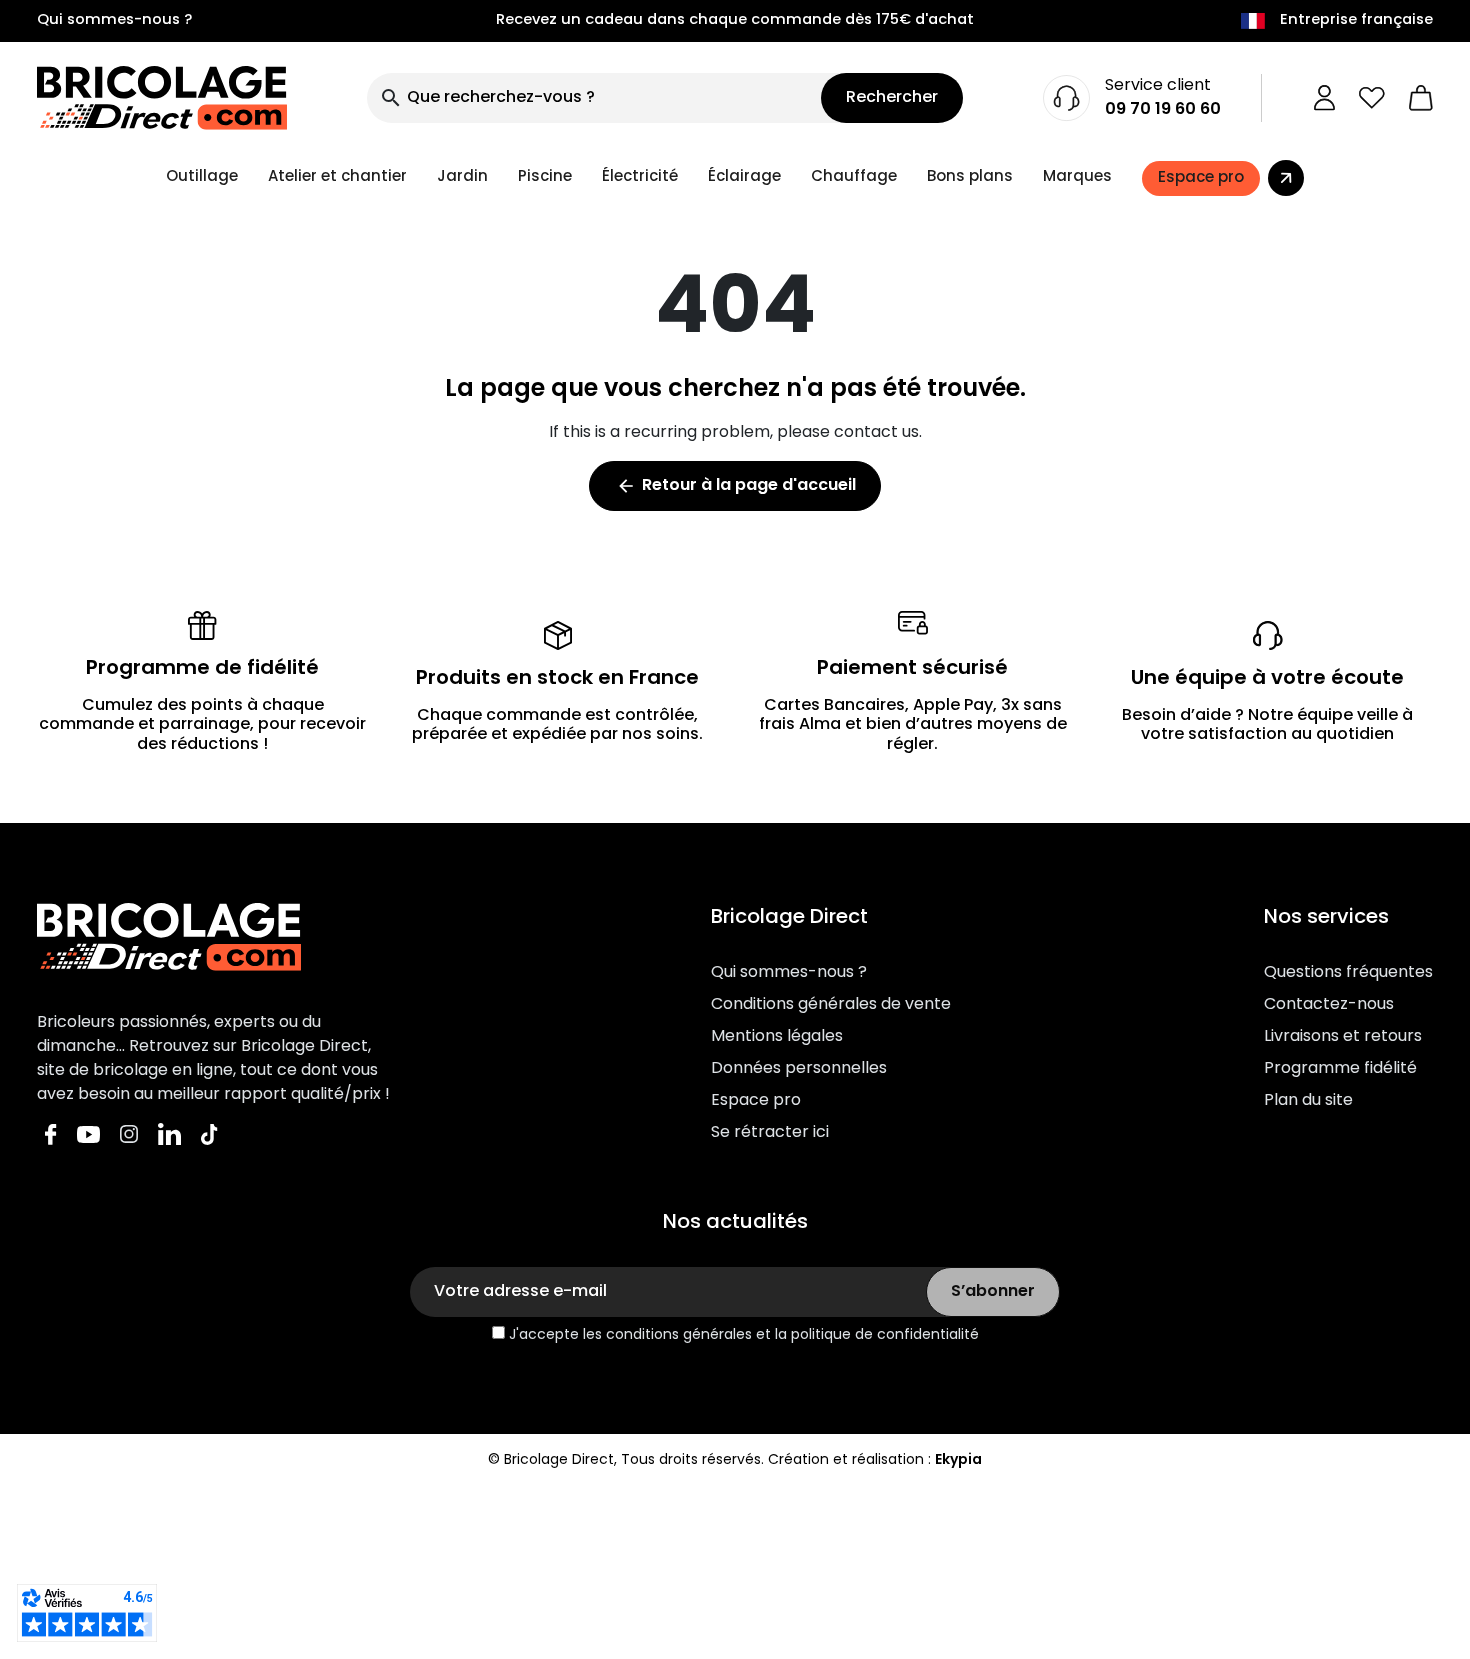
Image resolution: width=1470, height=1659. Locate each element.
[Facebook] (51, 1135)
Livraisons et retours (1343, 1037)
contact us (876, 433)
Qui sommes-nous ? (114, 21)
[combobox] (594, 98)
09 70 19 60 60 (1163, 110)
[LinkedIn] (169, 1135)
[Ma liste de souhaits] (1372, 98)
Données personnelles (799, 1069)
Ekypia (958, 1460)
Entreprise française (1356, 21)
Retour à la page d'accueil (736, 486)
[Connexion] (1324, 98)
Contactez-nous (1329, 1005)
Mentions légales (777, 1037)
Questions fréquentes (1348, 973)
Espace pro (756, 1101)
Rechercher (892, 98)
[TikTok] (209, 1135)
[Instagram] (129, 1135)
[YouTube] (88, 1135)
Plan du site (1308, 1101)
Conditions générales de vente (831, 1005)
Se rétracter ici (770, 1133)
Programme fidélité (1340, 1069)
